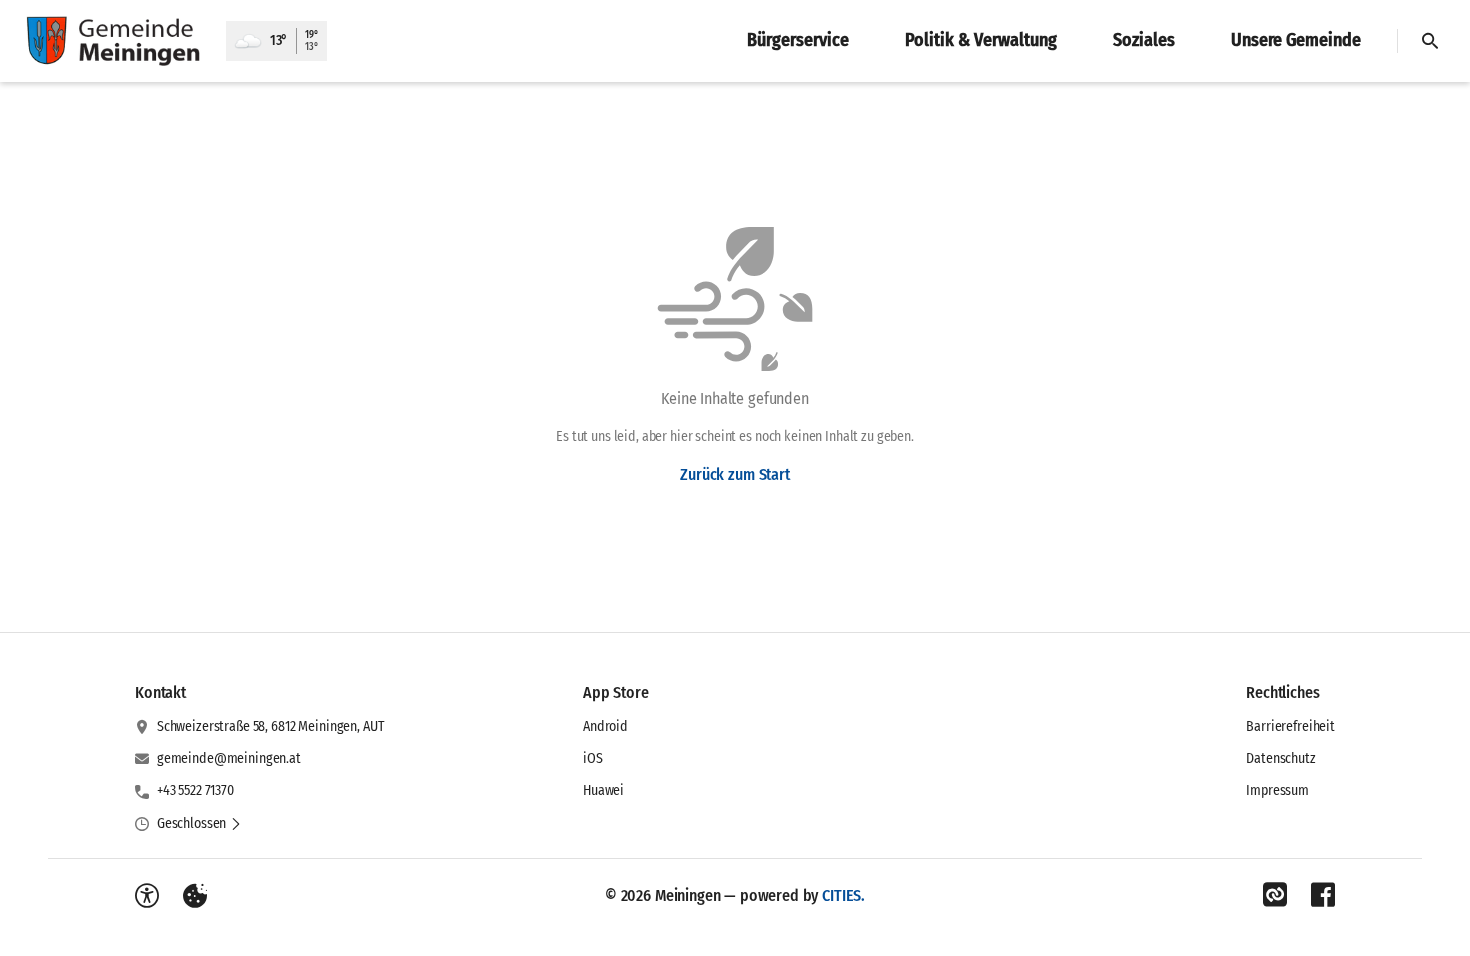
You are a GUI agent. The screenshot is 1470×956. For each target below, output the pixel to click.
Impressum (1277, 790)
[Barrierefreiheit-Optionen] (147, 896)
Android (605, 726)
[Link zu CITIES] (1275, 895)
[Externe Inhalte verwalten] (195, 896)
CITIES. (843, 895)
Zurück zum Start (734, 474)
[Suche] (1430, 41)
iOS (593, 758)
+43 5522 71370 (195, 790)
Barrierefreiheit (1290, 726)
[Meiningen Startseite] (113, 41)
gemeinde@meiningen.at (229, 758)
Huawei (603, 790)
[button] (199, 824)
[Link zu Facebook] (1323, 895)
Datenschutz (1280, 758)
